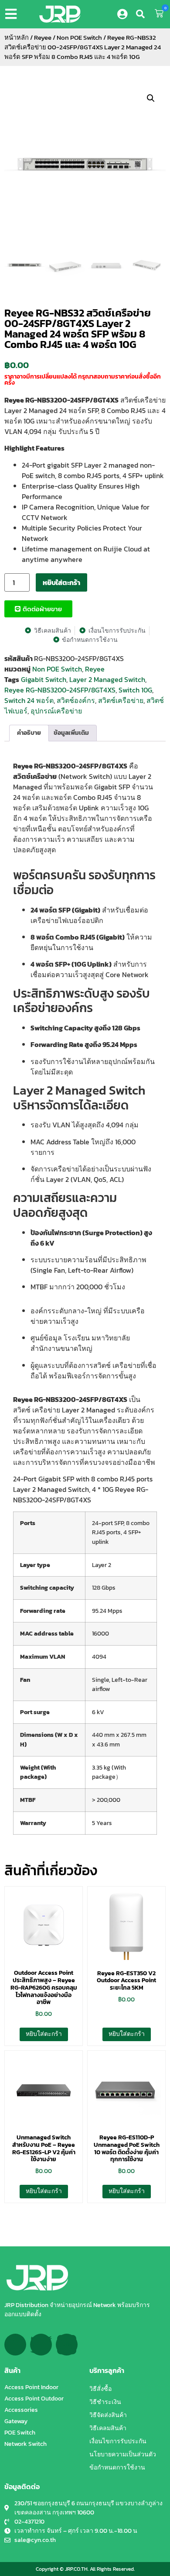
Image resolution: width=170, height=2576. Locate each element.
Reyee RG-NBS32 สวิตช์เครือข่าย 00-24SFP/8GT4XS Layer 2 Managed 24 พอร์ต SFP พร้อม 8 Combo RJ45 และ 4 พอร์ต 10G (78, 329)
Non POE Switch (79, 38)
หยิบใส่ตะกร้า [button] (44, 2034)
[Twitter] (41, 2345)
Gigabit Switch (44, 679)
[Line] (67, 2345)
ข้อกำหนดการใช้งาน (117, 2468)
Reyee (43, 38)
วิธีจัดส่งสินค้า (108, 2415)
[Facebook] (15, 2345)
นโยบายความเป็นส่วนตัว (123, 2454)
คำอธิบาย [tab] (29, 733)
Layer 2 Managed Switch (107, 679)
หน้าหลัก (17, 38)
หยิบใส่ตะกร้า (61, 582)
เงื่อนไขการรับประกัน (118, 2441)
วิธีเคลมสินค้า (108, 2428)
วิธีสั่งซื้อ (100, 2389)
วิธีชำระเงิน (105, 2402)
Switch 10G (135, 690)
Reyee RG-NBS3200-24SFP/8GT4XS (60, 690)
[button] (13, 14)
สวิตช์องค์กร (76, 700)
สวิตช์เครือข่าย (121, 700)
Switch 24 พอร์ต (29, 700)
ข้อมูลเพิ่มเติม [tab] (71, 733)
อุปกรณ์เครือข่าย (56, 711)
